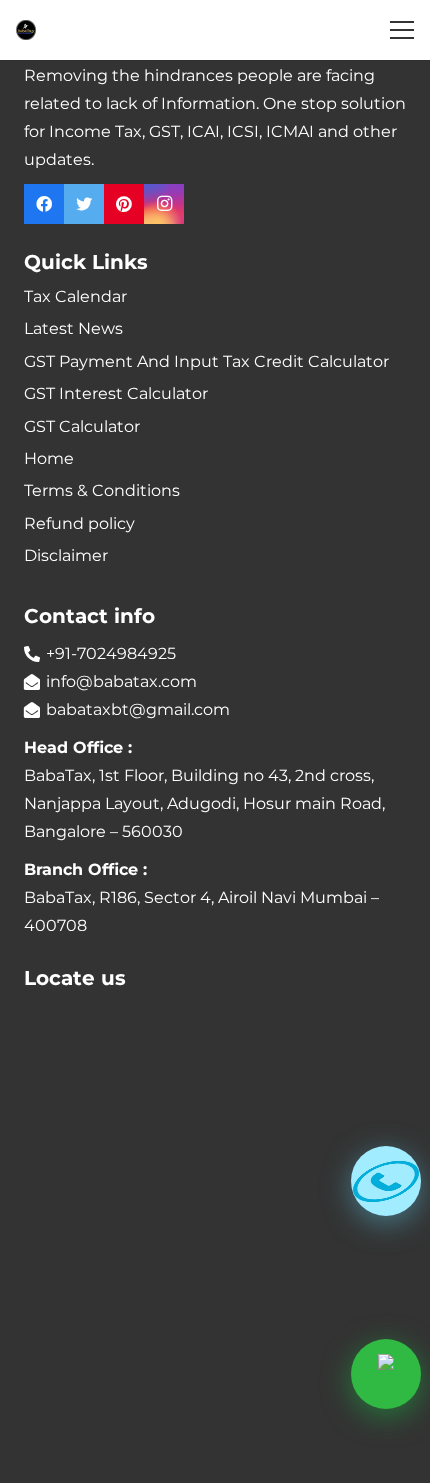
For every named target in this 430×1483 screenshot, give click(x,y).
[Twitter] (84, 204)
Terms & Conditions (102, 490)
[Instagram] (164, 204)
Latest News (73, 328)
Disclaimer (66, 555)
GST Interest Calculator (116, 393)
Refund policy (79, 523)
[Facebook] (44, 204)
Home (49, 458)
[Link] (26, 30)
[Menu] (402, 30)
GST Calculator (82, 426)
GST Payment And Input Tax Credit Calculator (206, 361)
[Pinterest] (124, 204)
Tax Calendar (75, 296)
